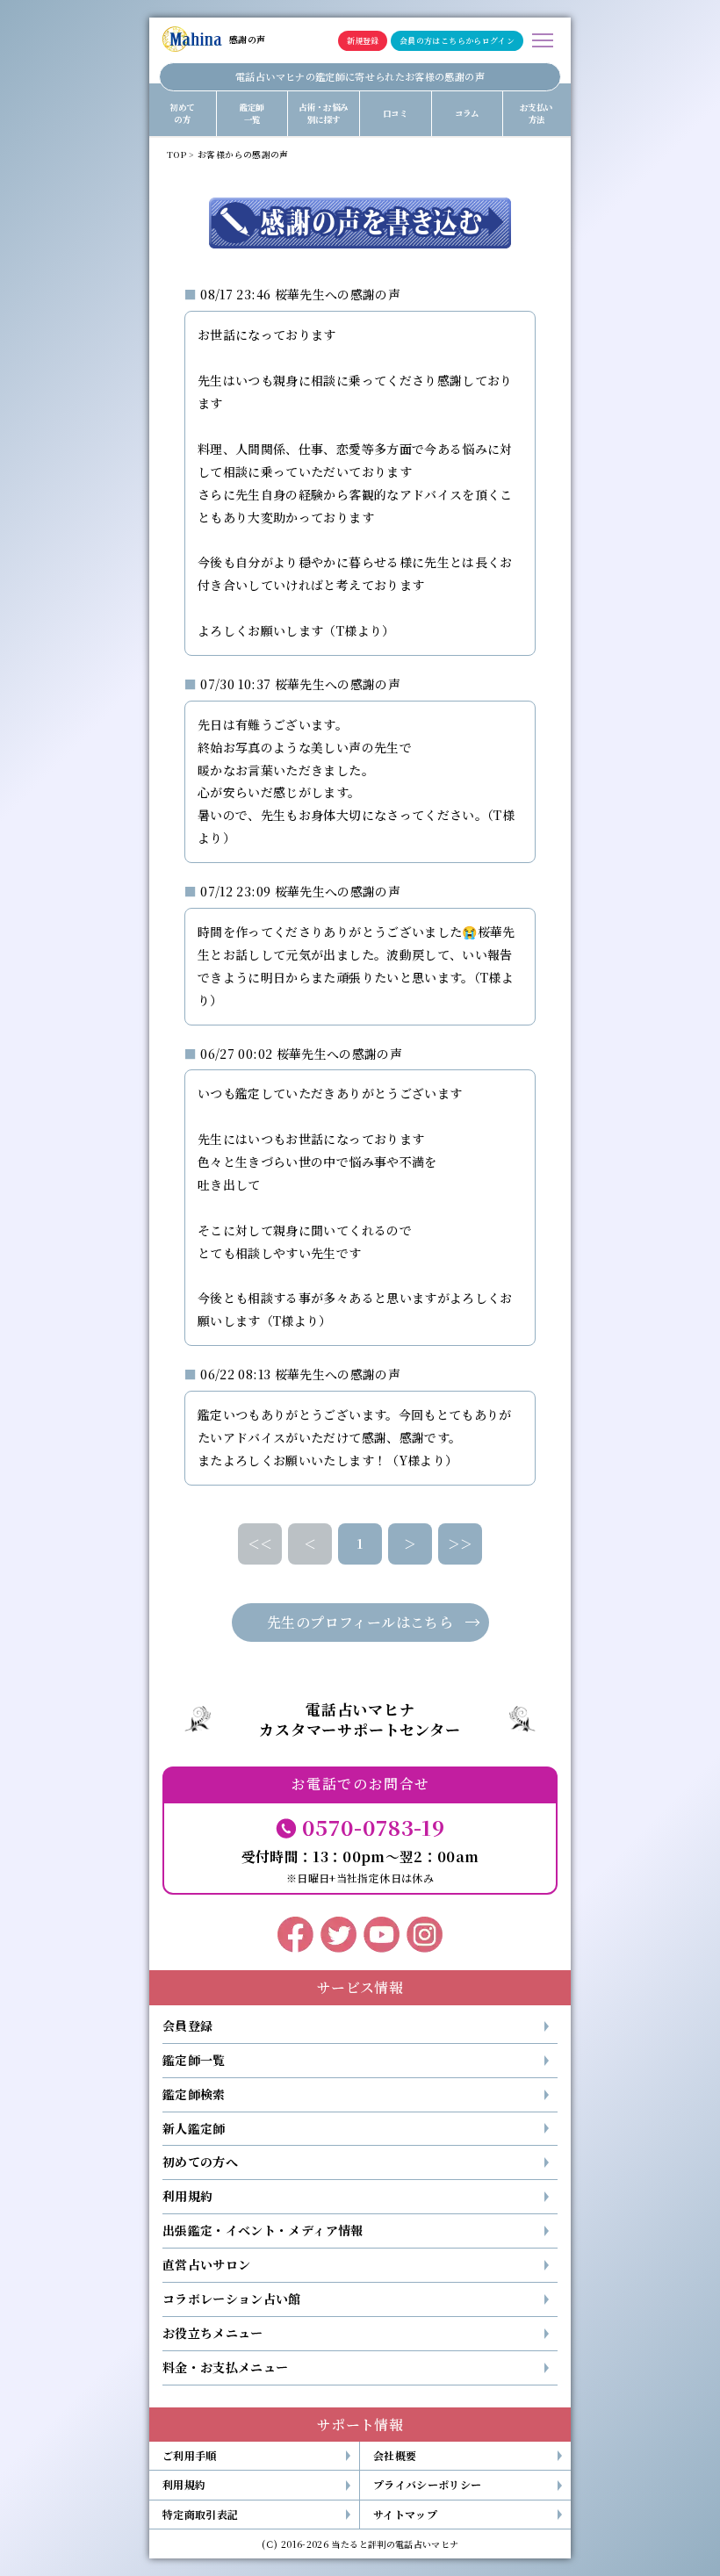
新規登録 (363, 41)
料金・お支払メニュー (226, 2367)
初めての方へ (200, 2162)
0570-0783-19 (373, 1827)
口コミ (395, 113)
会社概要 (395, 2455)
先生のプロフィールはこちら (360, 1622)
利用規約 (187, 2196)
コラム (467, 113)
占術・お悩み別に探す (323, 113)
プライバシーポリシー (428, 2484)
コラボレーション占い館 (232, 2299)
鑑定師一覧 (252, 113)
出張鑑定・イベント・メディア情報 (263, 2230)
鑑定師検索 (194, 2094)
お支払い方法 (536, 113)
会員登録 (187, 2026)
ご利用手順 (190, 2455)
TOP (176, 155)
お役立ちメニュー (213, 2333)
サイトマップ (405, 2514)
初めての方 (182, 113)
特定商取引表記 (200, 2514)
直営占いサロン (206, 2264)
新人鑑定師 (194, 2128)
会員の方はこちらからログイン (457, 41)
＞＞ (461, 1543)
